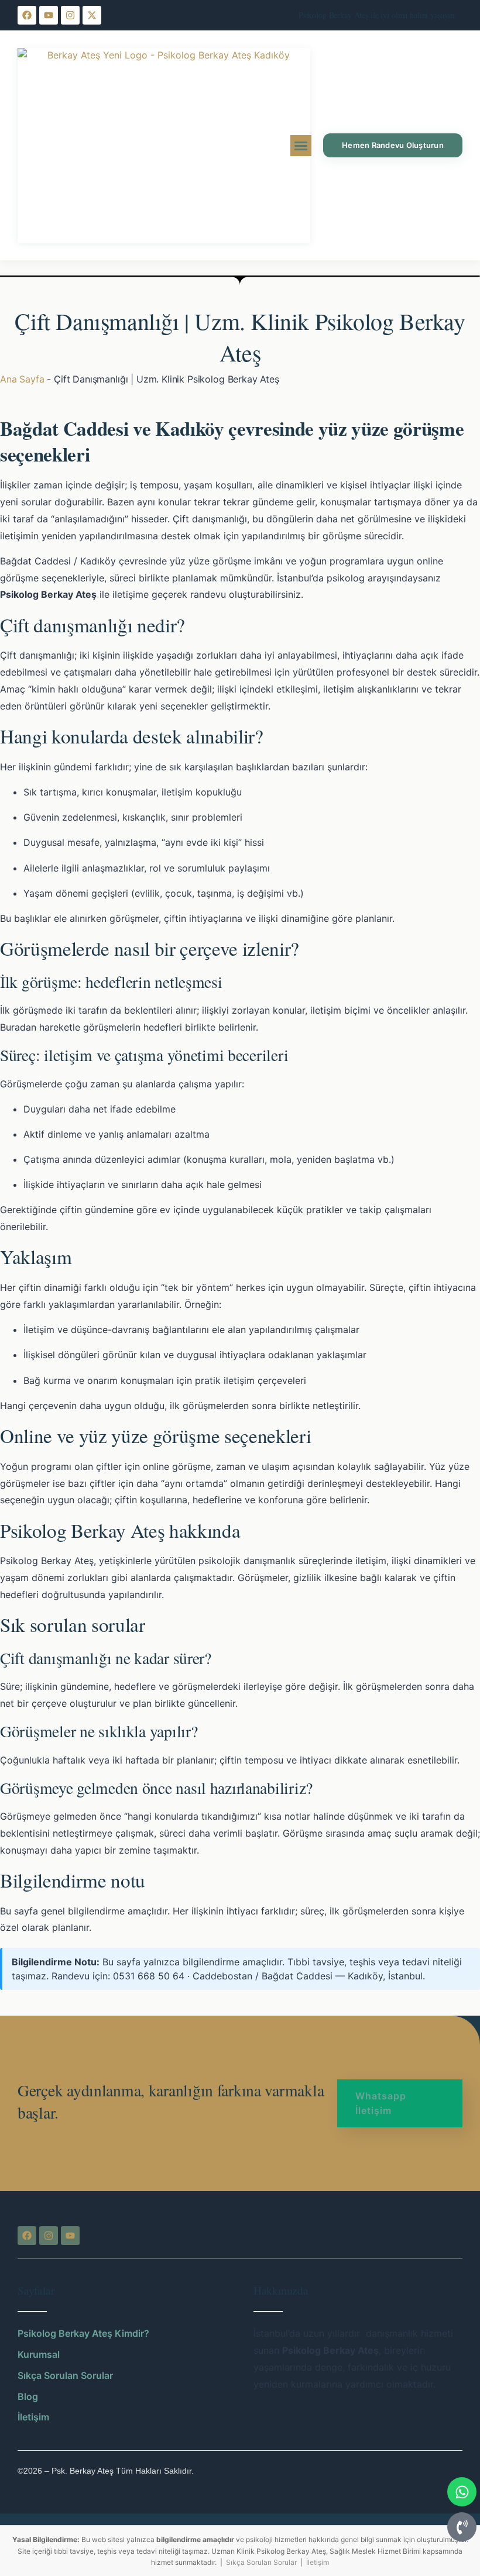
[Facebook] (27, 15)
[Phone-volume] (462, 2527)
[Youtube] (49, 15)
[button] (301, 146)
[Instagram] (70, 15)
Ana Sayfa (22, 379)
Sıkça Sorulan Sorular (261, 2562)
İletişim (318, 2562)
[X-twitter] (92, 15)
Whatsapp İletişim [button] (381, 2103)
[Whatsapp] (462, 2492)
